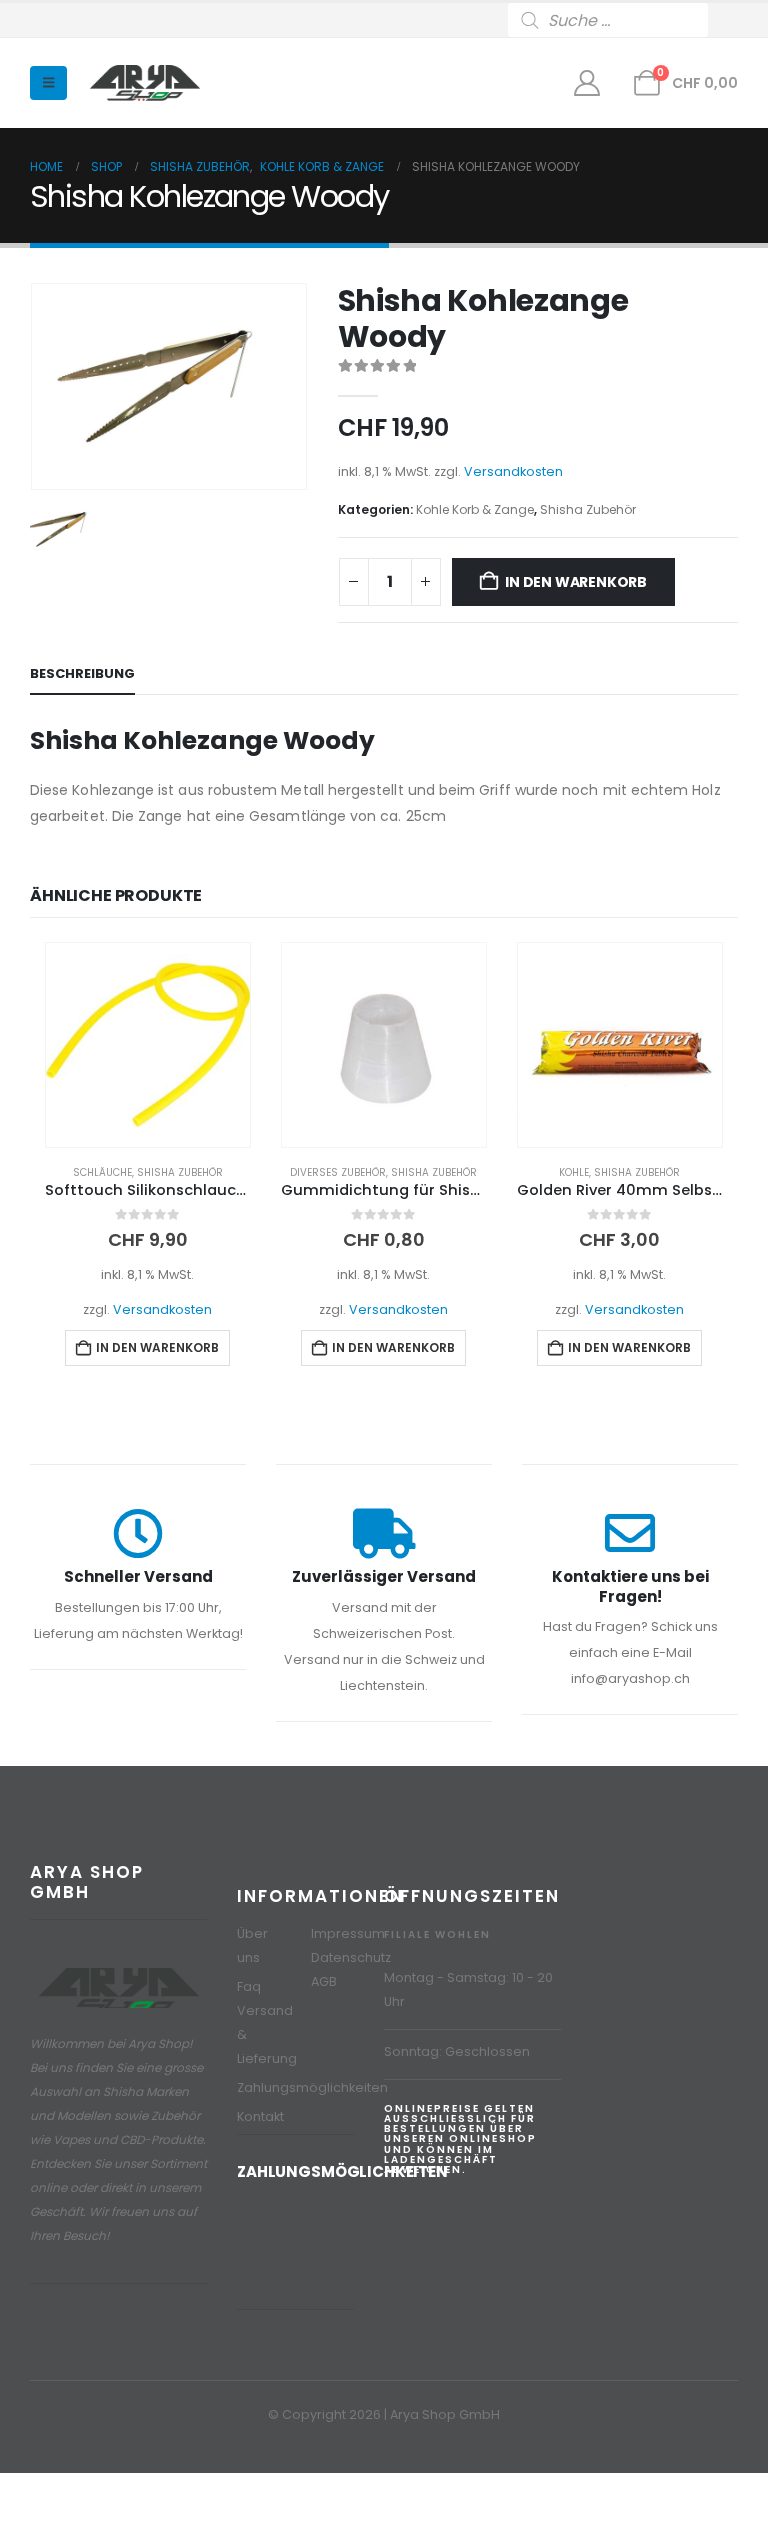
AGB (324, 1981)
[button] (48, 83)
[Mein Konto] (587, 83)
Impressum (348, 1933)
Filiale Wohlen (437, 1934)
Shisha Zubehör (588, 509)
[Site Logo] (145, 83)
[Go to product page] (148, 1045)
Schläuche (102, 1172)
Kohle (574, 1172)
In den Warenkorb (576, 582)
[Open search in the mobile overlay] (623, 20)
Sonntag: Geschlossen (457, 2051)
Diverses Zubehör (338, 1172)
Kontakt (260, 2116)
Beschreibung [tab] (82, 673)
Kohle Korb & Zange (475, 509)
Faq (249, 1986)
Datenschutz (351, 1957)
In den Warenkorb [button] (157, 1347)
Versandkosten (513, 471)
